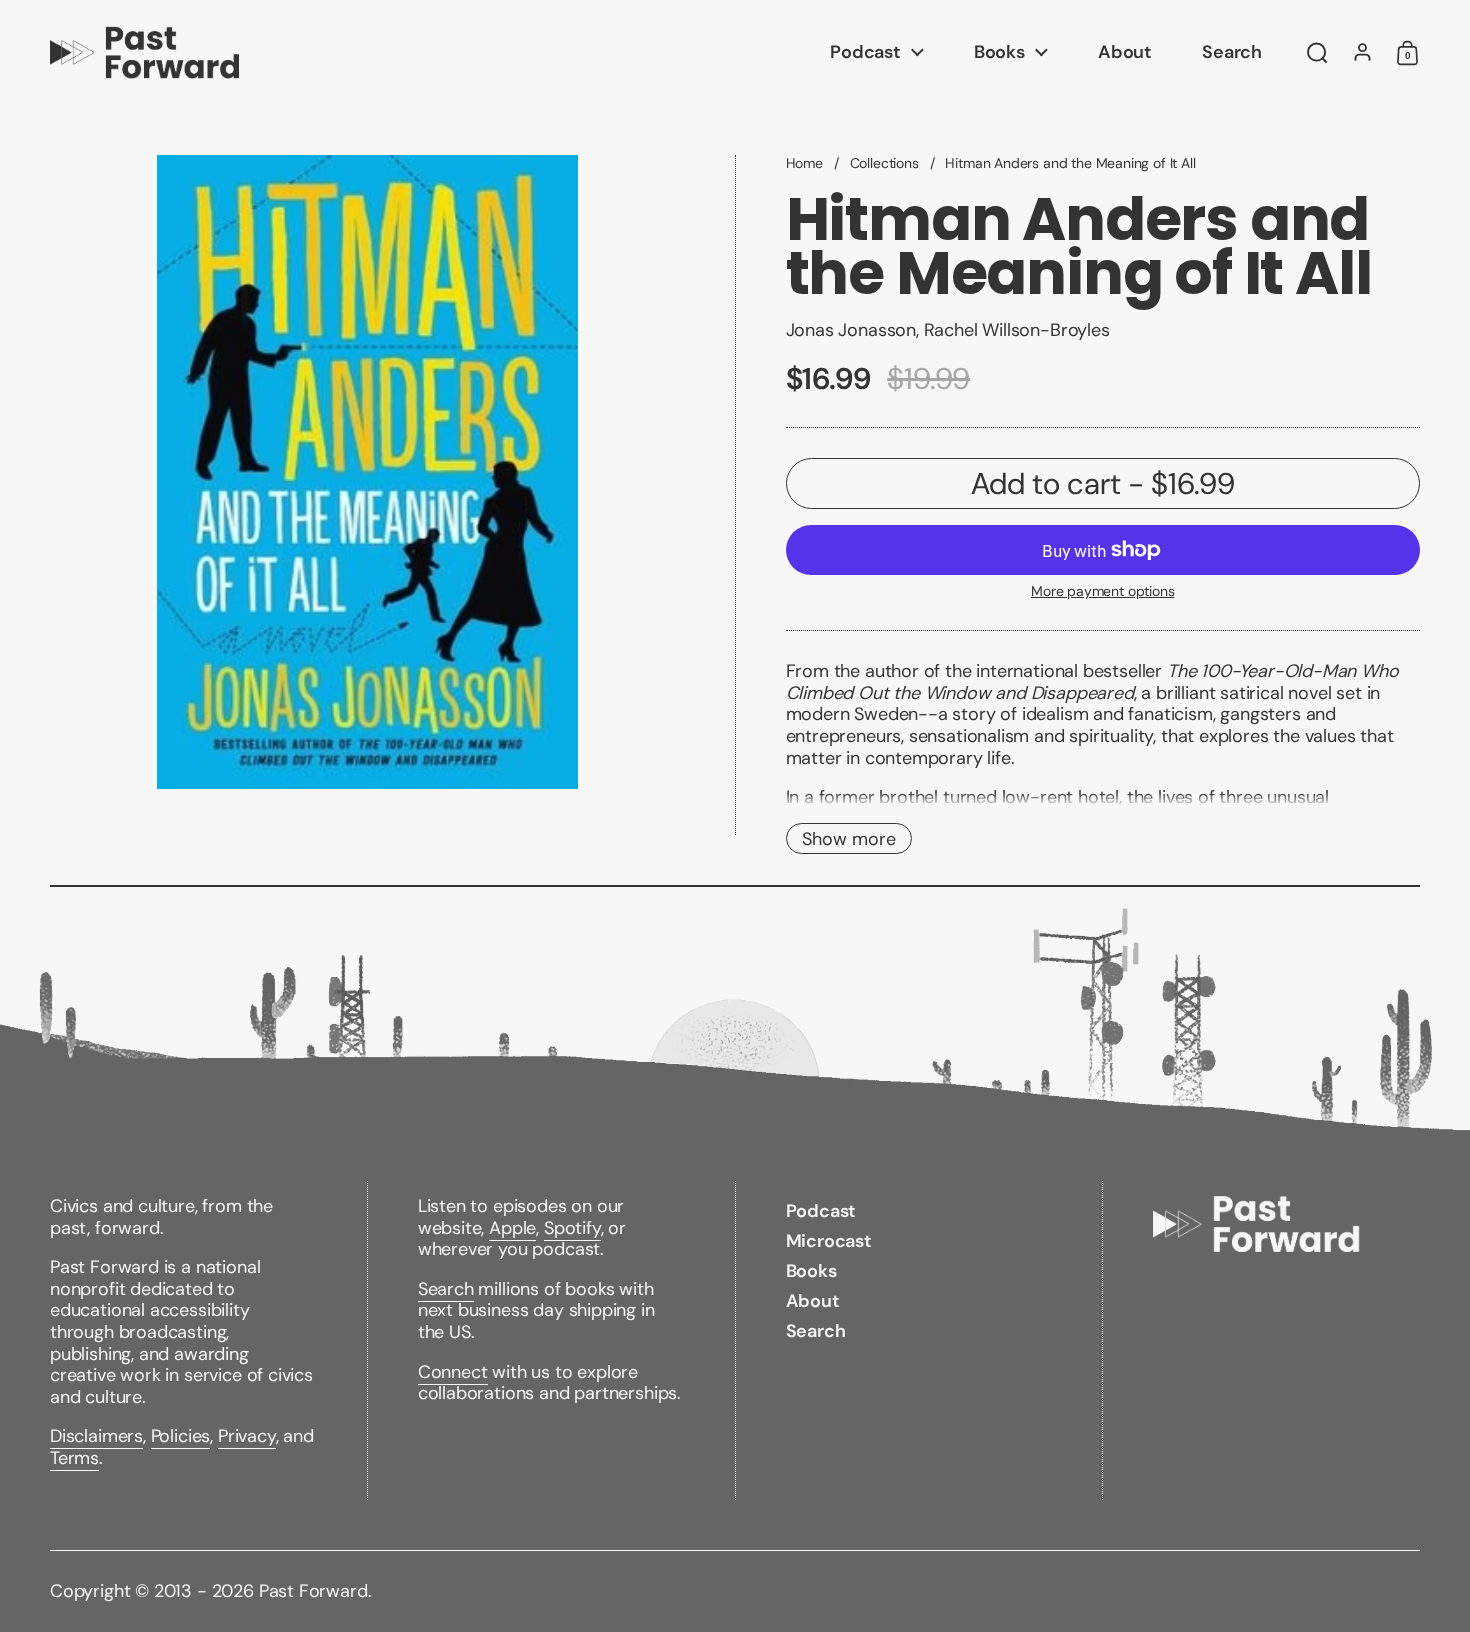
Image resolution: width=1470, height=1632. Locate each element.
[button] (1317, 53)
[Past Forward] (144, 52)
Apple (512, 1228)
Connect (453, 1372)
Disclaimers (96, 1436)
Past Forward (313, 1591)
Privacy (247, 1436)
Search (446, 1289)
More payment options (1102, 591)
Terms (74, 1458)
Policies (181, 1436)
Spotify (572, 1228)
